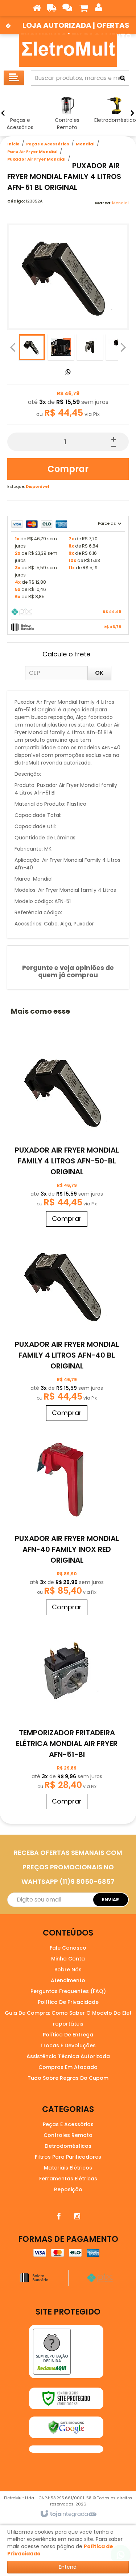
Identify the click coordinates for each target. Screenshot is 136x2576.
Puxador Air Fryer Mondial (36, 159)
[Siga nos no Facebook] (59, 2217)
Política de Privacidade (68, 2002)
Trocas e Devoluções (68, 2045)
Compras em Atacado (68, 2067)
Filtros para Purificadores (68, 2157)
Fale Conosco (68, 1948)
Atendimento (68, 1980)
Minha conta (68, 1959)
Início (13, 144)
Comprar (68, 469)
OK (99, 673)
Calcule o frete (66, 654)
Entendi (68, 2567)
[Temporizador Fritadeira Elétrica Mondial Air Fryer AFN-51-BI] (67, 1716)
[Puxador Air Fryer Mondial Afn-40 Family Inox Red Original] (67, 1522)
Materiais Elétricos (68, 2168)
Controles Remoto (68, 2135)
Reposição (68, 2189)
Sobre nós (68, 1970)
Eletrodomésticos (68, 2146)
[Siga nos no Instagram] (77, 2217)
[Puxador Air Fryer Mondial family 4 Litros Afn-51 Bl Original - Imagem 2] (61, 347)
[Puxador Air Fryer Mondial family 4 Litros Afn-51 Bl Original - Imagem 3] (90, 347)
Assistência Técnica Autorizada (68, 2056)
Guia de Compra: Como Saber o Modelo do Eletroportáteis (68, 2018)
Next (123, 345)
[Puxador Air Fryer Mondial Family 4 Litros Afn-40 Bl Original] (67, 1327)
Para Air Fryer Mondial (32, 152)
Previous (13, 347)
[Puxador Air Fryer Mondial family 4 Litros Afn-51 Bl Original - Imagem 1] (32, 347)
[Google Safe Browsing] (66, 2427)
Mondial (85, 144)
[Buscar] (123, 78)
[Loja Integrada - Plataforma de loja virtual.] (68, 2514)
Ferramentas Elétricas (68, 2179)
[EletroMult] (68, 51)
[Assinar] (111, 1900)
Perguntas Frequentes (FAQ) (68, 1991)
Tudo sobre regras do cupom (68, 2078)
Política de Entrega (68, 2035)
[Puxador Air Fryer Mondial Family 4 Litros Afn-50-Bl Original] (67, 1133)
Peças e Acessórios (48, 144)
